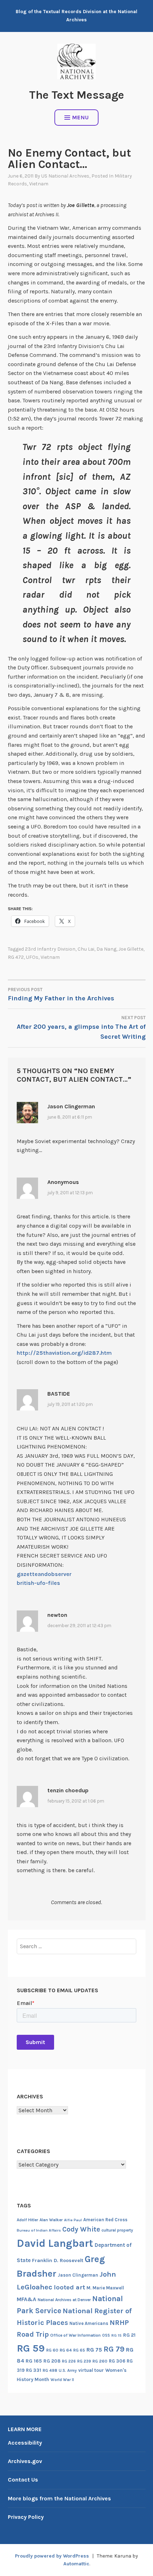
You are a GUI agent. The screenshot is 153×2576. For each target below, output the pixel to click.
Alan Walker (51, 2220)
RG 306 (117, 2361)
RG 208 (52, 2361)
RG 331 (34, 2370)
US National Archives (65, 176)
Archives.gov (25, 2461)
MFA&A (27, 2299)
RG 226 (69, 2361)
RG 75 (94, 2350)
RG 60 (52, 2350)
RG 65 (79, 2350)
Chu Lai (86, 949)
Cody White (81, 2229)
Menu (81, 117)
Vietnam (39, 184)
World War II (62, 2380)
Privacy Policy (26, 2517)
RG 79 (114, 2349)
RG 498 (50, 2370)
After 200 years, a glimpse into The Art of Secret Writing (81, 1028)
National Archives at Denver (64, 2300)
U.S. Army (68, 2371)
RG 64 (66, 2350)
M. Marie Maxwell (105, 2288)
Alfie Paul (73, 2220)
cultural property (117, 2230)
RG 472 (16, 957)
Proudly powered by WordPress (52, 2556)
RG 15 (117, 2335)
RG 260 (100, 2361)
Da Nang (106, 949)
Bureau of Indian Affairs (39, 2230)
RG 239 (84, 2361)
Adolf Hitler (27, 2220)
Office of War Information (75, 2335)
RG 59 (31, 2348)
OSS (106, 2335)
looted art (69, 2287)
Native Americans (89, 2323)
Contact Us (23, 2480)
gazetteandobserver (44, 1574)
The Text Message (77, 95)
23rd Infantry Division (50, 949)
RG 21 (129, 2335)
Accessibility (25, 2443)
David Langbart (55, 2243)
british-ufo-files (38, 1583)
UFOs (32, 957)
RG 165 (34, 2361)
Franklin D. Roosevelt (58, 2260)
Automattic (76, 2564)
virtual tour (91, 2370)
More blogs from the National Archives (59, 2498)
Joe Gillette (131, 949)
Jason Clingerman (78, 2275)
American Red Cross (105, 2220)
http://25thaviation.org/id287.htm (64, 1353)
